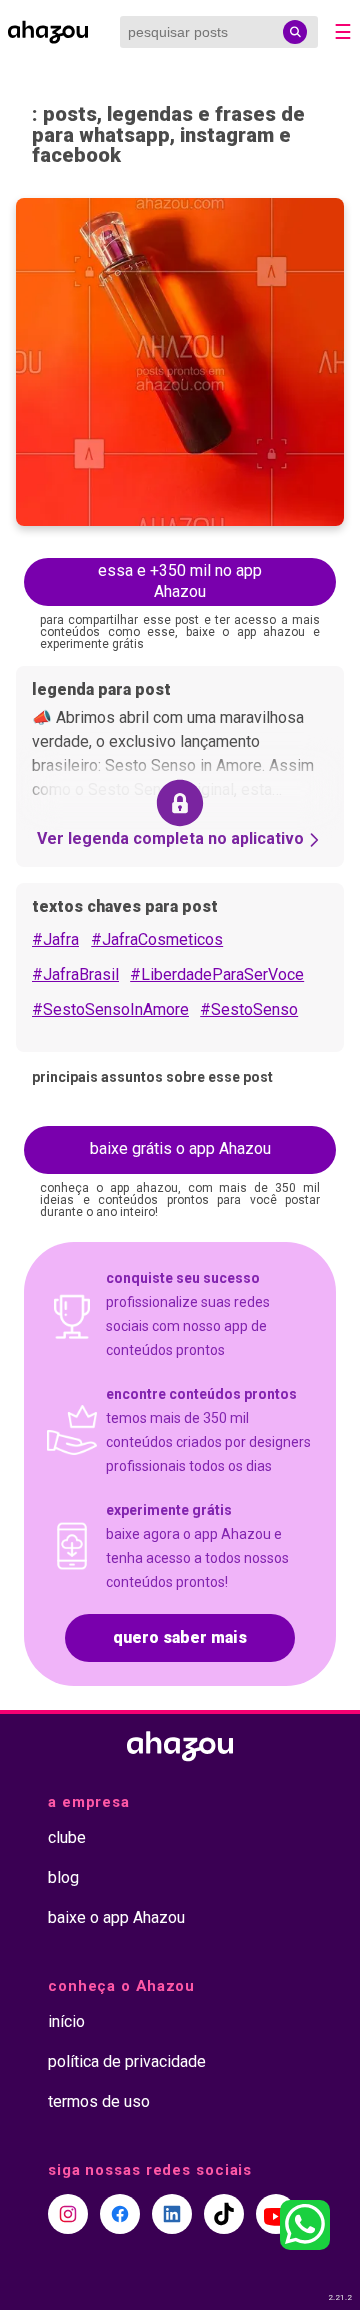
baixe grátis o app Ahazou (180, 1148)
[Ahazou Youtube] (276, 2214)
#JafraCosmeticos (157, 939)
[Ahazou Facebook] (120, 2214)
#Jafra (55, 939)
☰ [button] (343, 32)
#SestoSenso (249, 1009)
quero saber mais (180, 1637)
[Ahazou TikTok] (224, 2214)
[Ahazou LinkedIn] (172, 2214)
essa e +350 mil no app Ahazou (180, 581)
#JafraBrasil (75, 974)
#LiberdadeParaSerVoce (217, 974)
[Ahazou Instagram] (68, 2214)
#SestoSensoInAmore (110, 1009)
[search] (295, 32)
